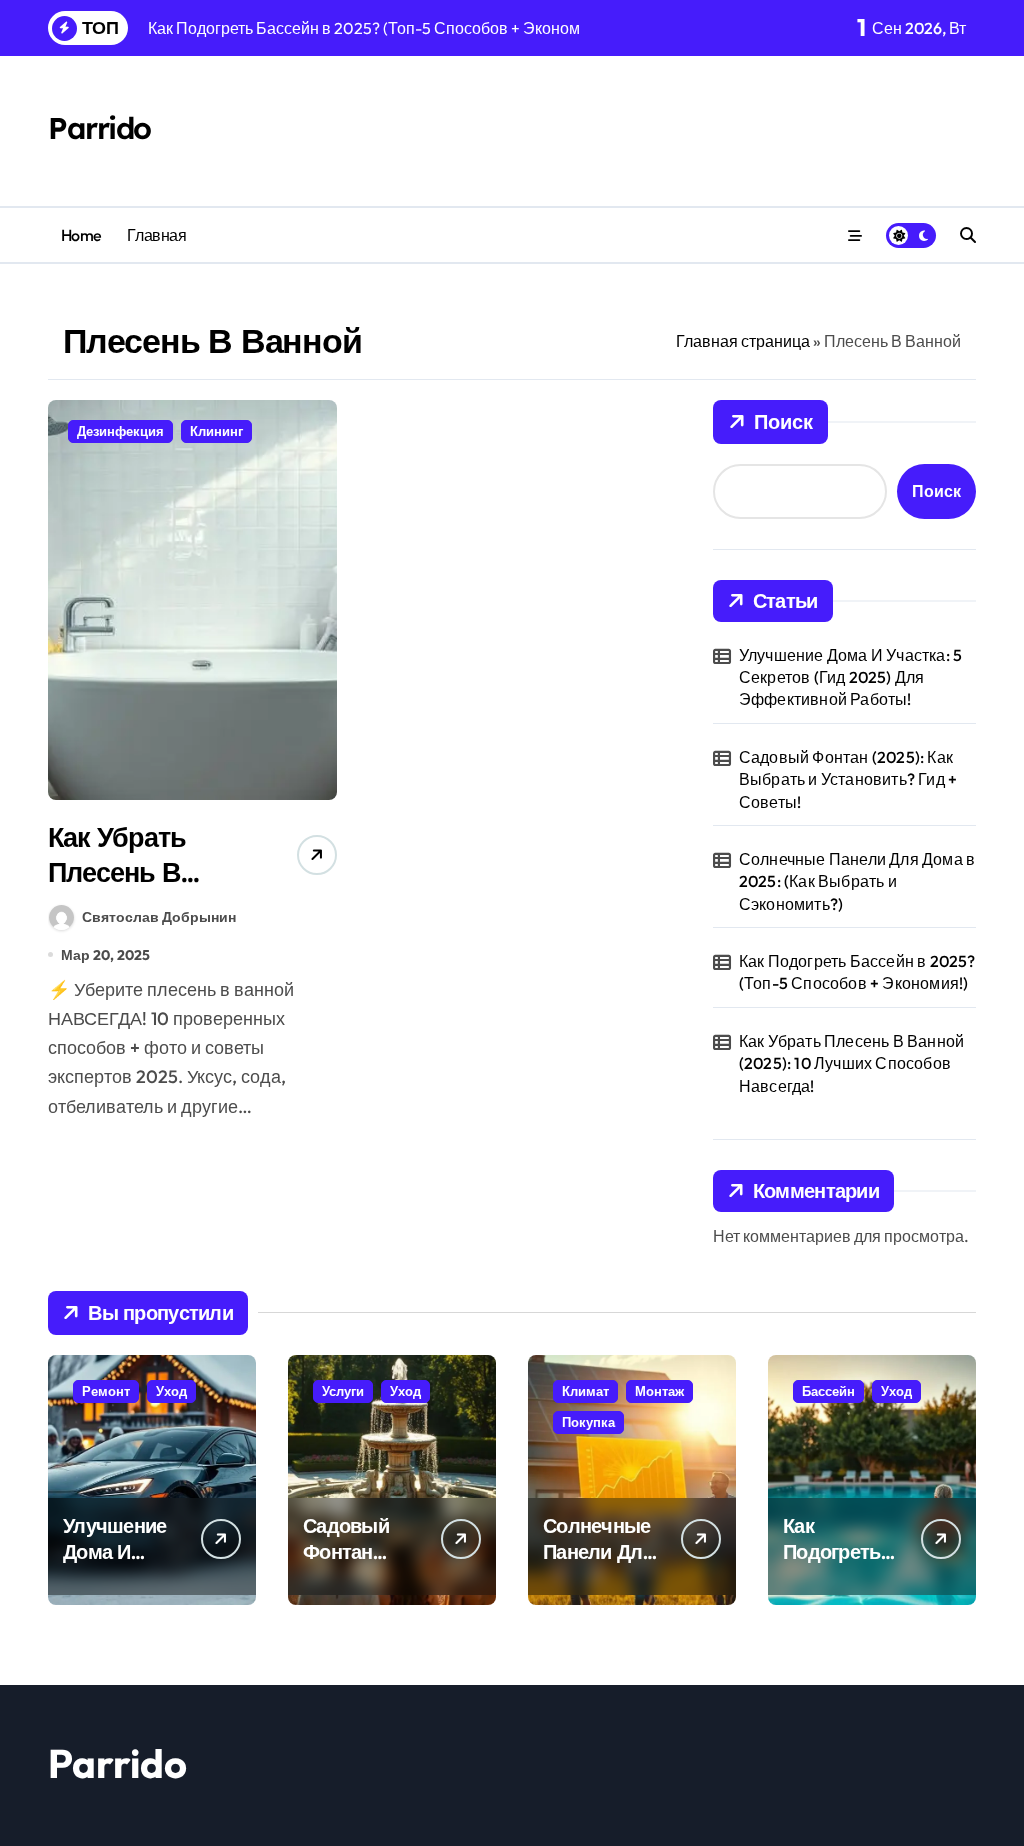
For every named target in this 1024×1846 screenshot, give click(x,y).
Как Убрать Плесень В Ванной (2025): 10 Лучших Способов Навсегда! (851, 1063)
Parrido (99, 128)
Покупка (588, 1422)
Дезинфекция (120, 431)
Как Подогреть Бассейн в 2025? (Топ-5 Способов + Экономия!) (857, 972)
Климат (585, 1391)
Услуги (343, 1391)
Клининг (216, 431)
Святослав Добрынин (159, 917)
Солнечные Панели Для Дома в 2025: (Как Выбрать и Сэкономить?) (857, 881)
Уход (171, 1391)
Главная (156, 235)
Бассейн (828, 1391)
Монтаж (659, 1391)
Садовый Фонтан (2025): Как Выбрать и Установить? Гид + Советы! (848, 779)
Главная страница (743, 341)
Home (81, 235)
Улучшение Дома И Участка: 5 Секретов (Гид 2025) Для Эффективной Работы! (850, 677)
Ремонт (106, 1391)
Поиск (783, 421)
